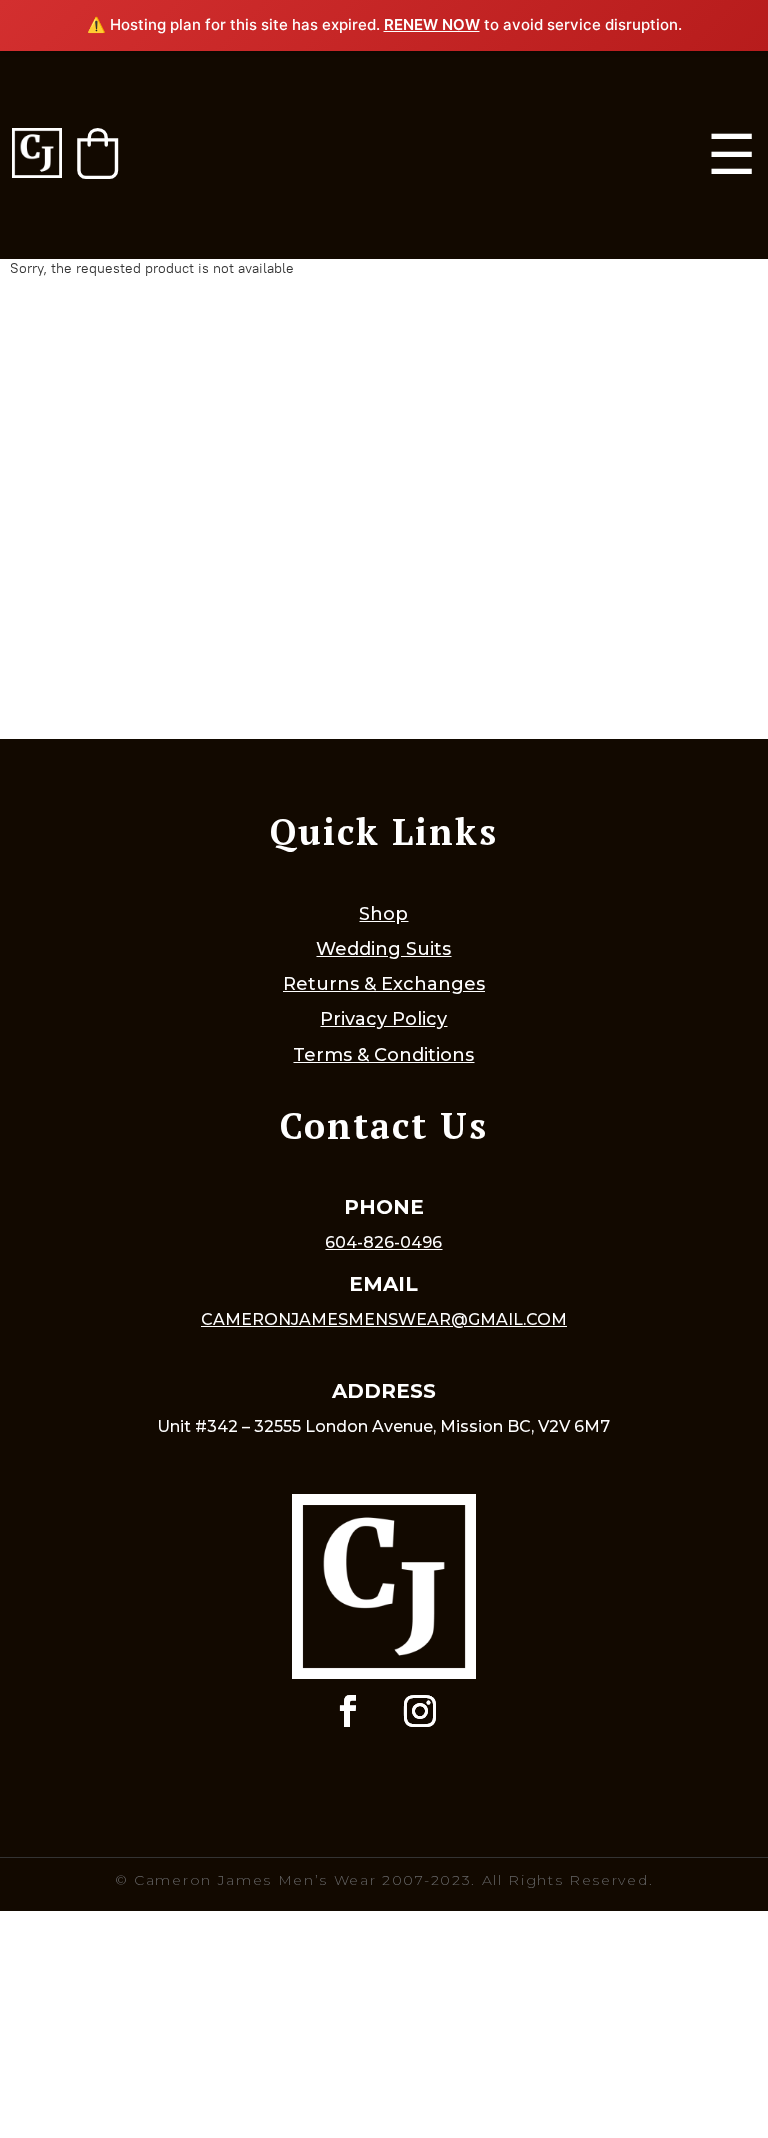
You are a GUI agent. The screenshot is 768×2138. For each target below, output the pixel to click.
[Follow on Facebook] (348, 1711)
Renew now (432, 24)
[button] (97, 153)
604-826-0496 (383, 1242)
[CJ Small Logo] (37, 154)
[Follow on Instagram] (420, 1711)
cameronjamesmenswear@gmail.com (384, 1319)
